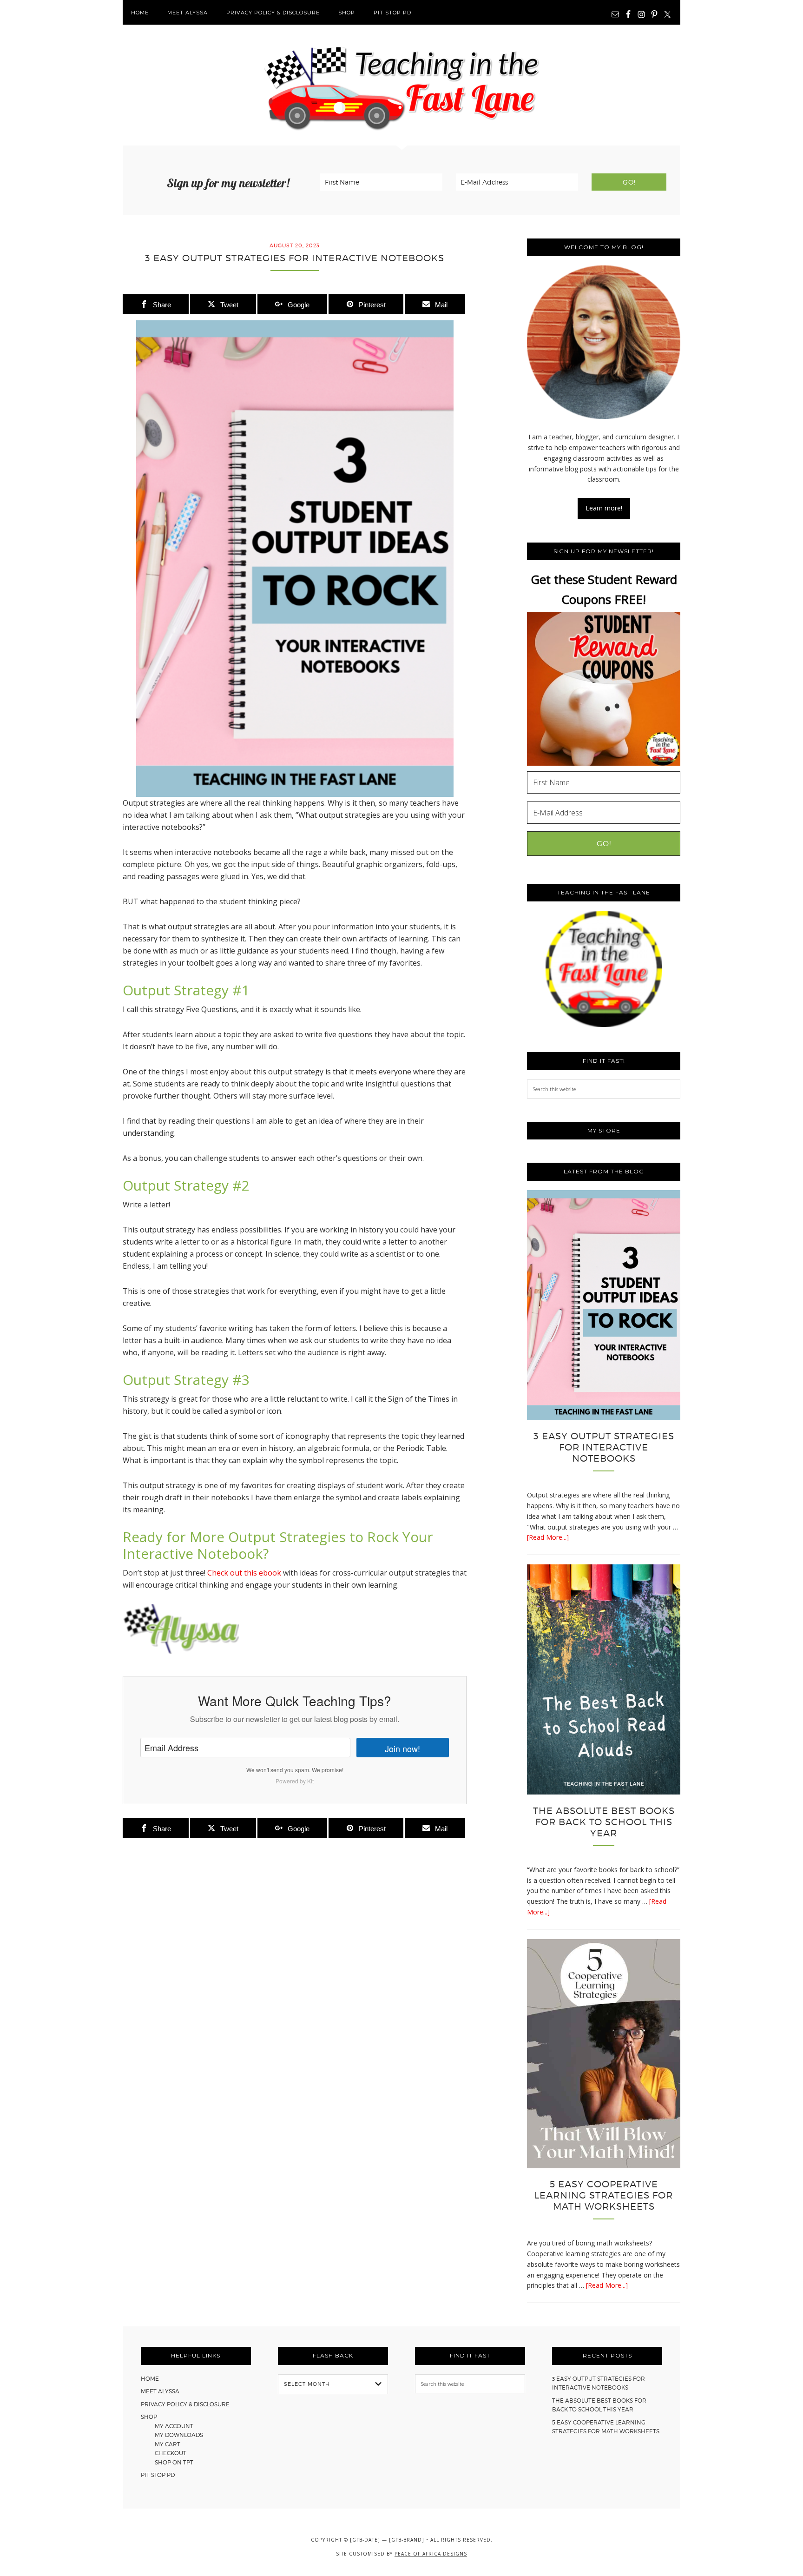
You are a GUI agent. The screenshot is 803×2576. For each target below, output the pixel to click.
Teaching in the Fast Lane (401, 85)
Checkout (171, 2453)
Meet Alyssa (160, 2391)
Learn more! (604, 508)
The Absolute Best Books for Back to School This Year (604, 1822)
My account (174, 2426)
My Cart (168, 2444)
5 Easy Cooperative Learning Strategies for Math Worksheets (604, 2195)
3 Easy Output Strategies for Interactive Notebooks (604, 1447)
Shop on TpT (174, 2462)
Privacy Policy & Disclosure (185, 2404)
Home (150, 2379)
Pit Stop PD (158, 2475)
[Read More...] (548, 1537)
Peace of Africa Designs (431, 2554)
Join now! (402, 1748)
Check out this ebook (244, 1573)
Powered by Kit (295, 1781)
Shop (149, 2417)
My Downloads (179, 2435)
